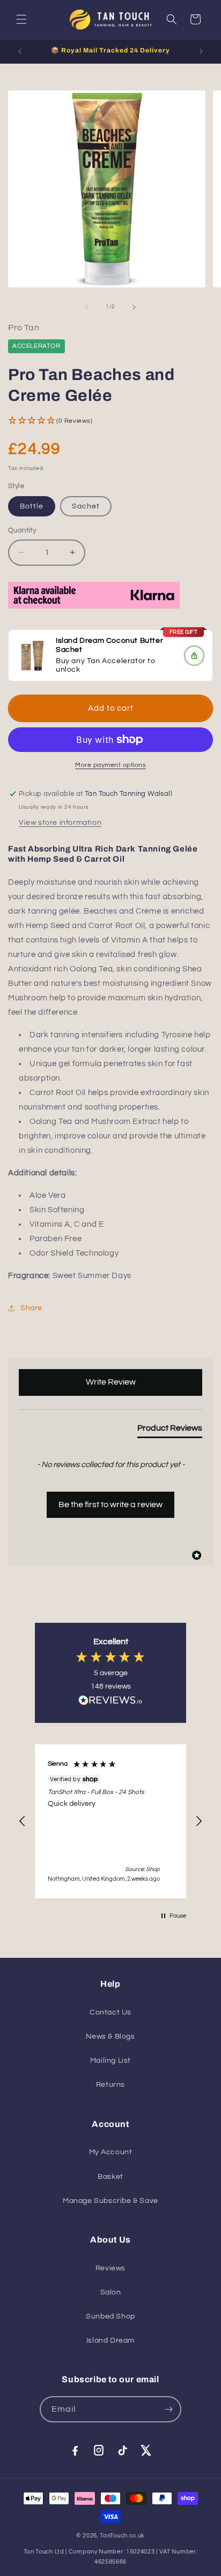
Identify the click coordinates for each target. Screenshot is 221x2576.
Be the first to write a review (110, 1504)
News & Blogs (110, 2037)
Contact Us (110, 2012)
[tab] (170, 1430)
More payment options (110, 765)
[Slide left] (87, 307)
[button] (21, 19)
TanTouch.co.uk (122, 2536)
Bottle (32, 506)
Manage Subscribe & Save (110, 2201)
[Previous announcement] (20, 51)
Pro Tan (24, 328)
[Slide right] (134, 307)
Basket (110, 2177)
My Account (111, 2152)
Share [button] (31, 1308)
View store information (60, 823)
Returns (110, 2085)
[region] (110, 1821)
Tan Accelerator (116, 660)
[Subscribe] (168, 2409)
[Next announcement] (201, 51)
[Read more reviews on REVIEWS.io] (110, 1703)
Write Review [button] (111, 1382)
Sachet (86, 506)
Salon (111, 2292)
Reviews (110, 2268)
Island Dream (110, 2341)
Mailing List (110, 2061)
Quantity (22, 530)
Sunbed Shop (110, 2316)
